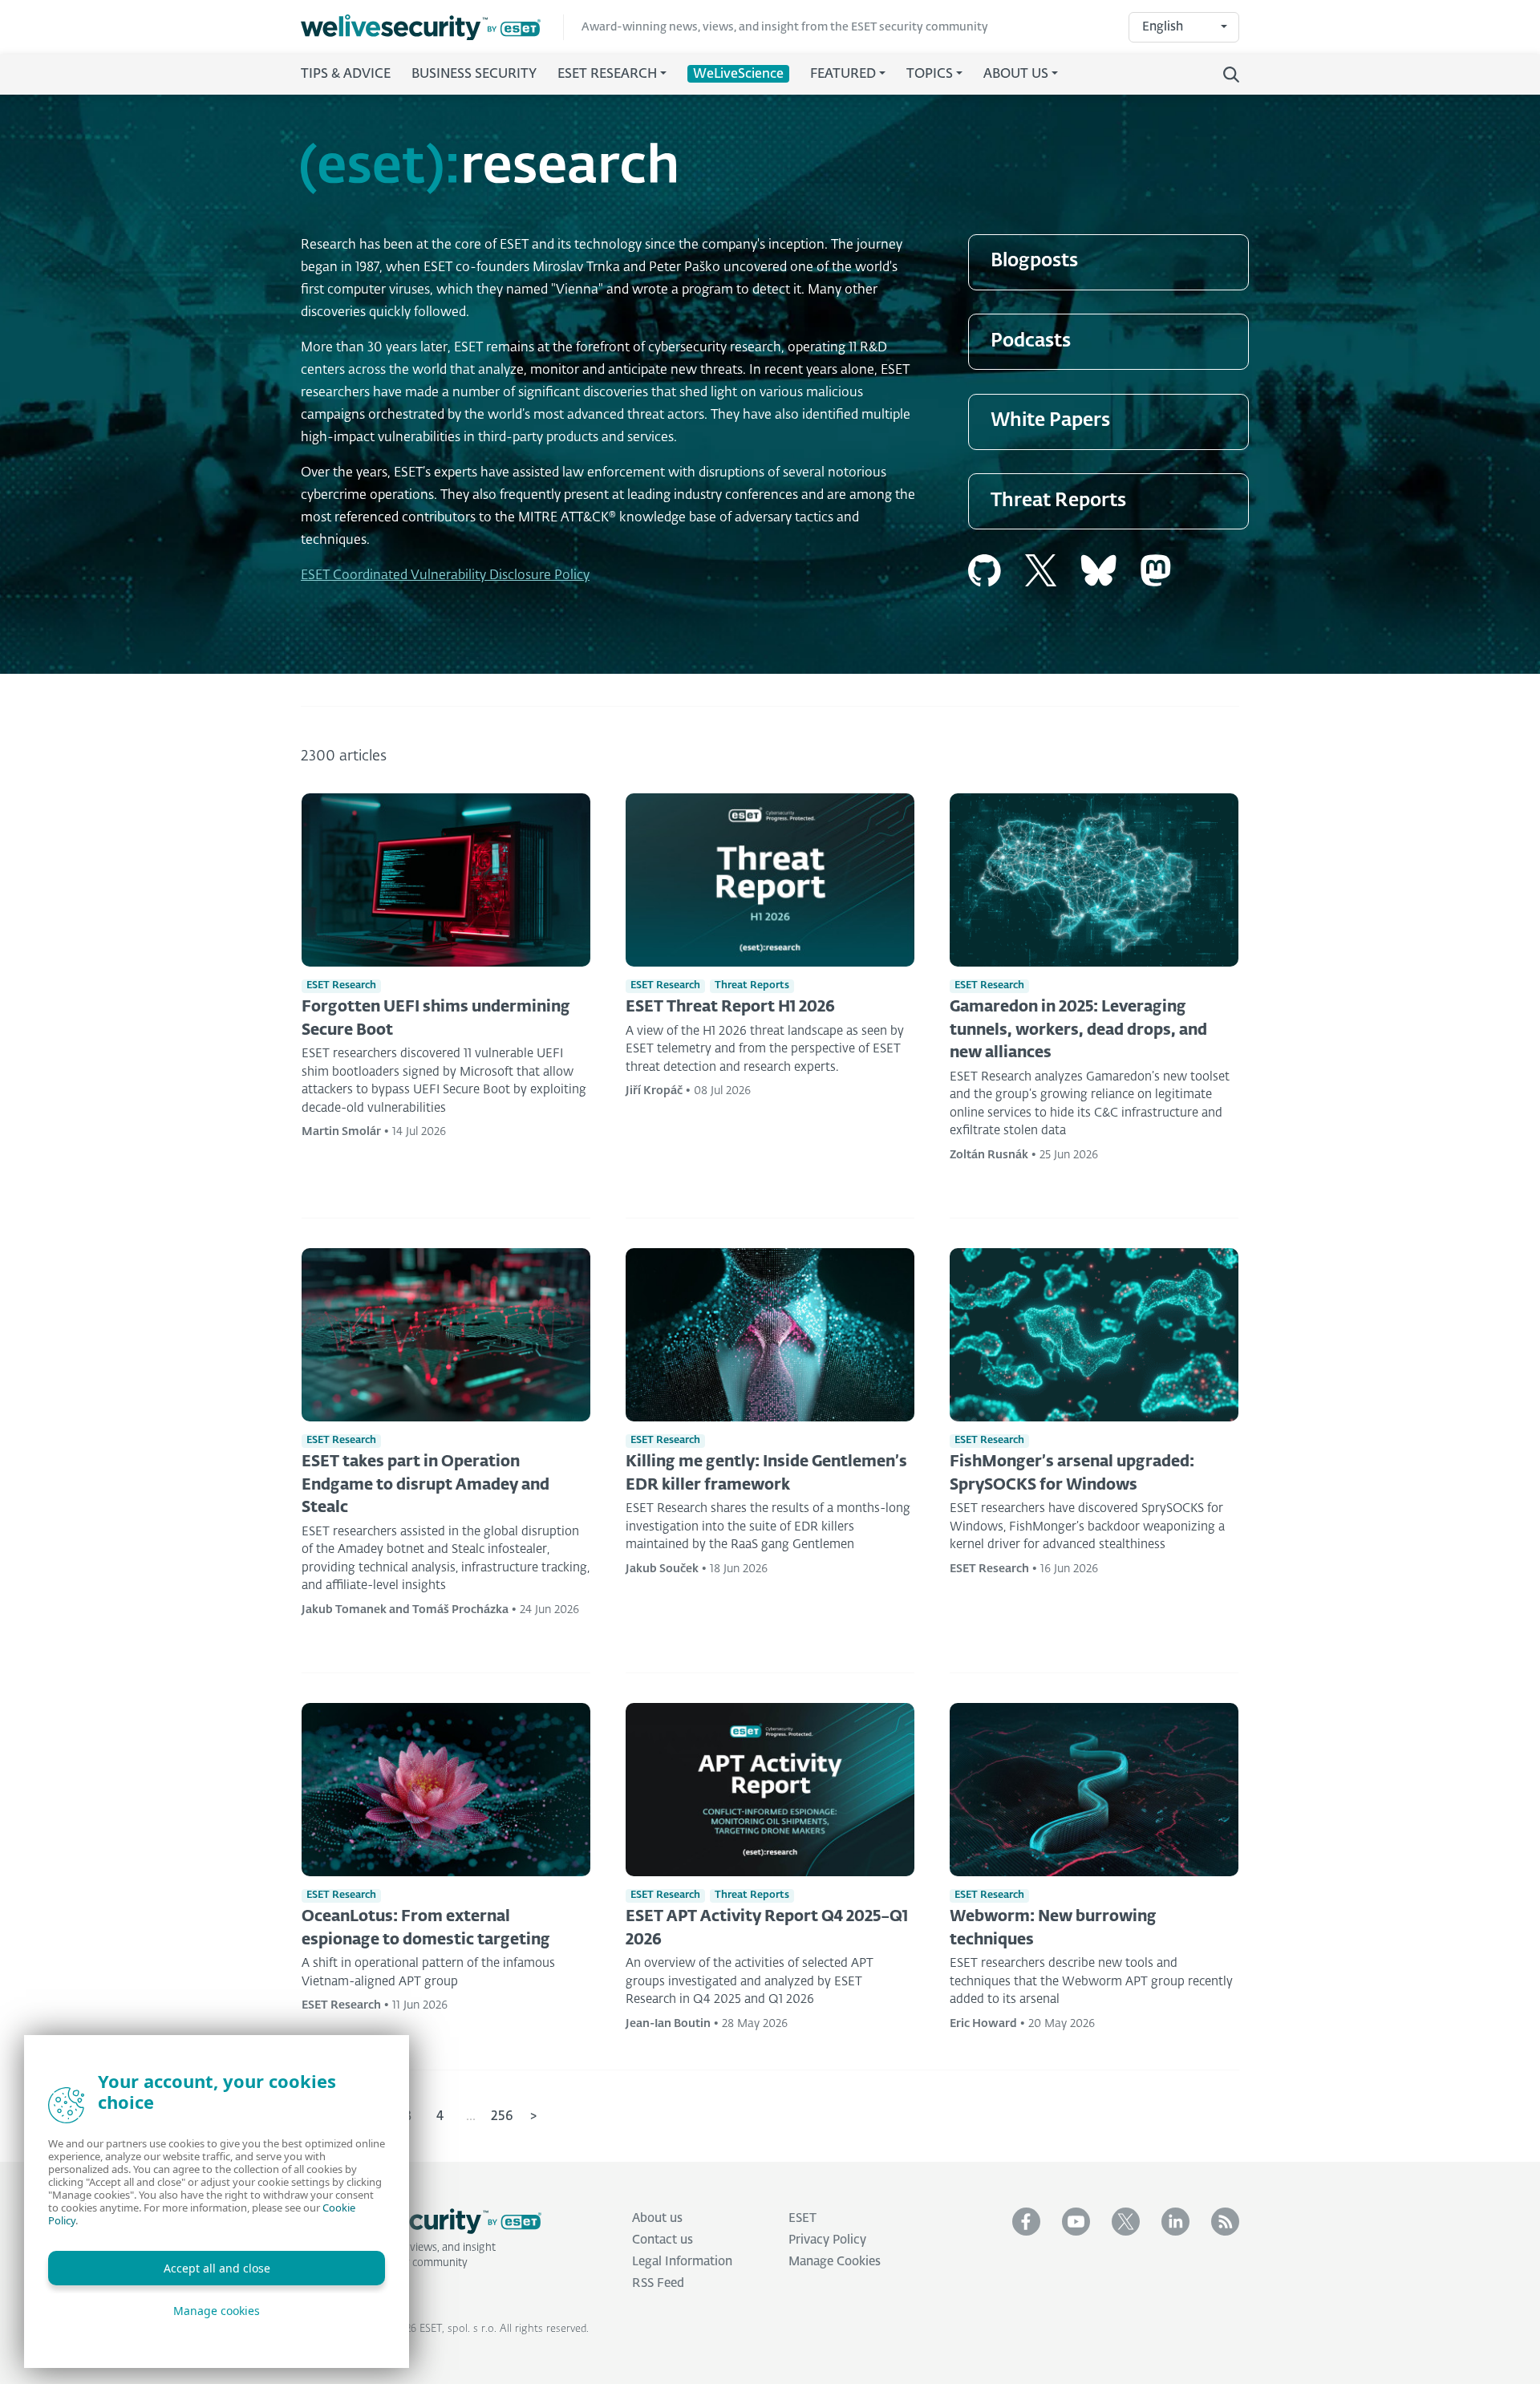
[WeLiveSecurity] (432, 28)
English (1163, 27)
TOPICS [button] (930, 75)
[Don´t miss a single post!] (1225, 2222)
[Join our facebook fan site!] (1026, 2222)
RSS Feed (658, 2283)
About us (657, 2218)
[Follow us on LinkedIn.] (1175, 2222)
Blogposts (1034, 261)
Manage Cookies (835, 2262)
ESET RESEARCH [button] (607, 75)
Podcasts (1031, 341)
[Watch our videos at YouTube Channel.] (1076, 2222)
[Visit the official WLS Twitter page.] (1126, 2222)
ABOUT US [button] (1016, 75)
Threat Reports (1058, 501)
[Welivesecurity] (421, 2221)
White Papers (1050, 421)
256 (502, 2117)
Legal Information (682, 2262)
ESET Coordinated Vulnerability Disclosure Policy (445, 576)
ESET (802, 2218)
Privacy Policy (827, 2240)
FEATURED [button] (843, 75)
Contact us (663, 2240)
